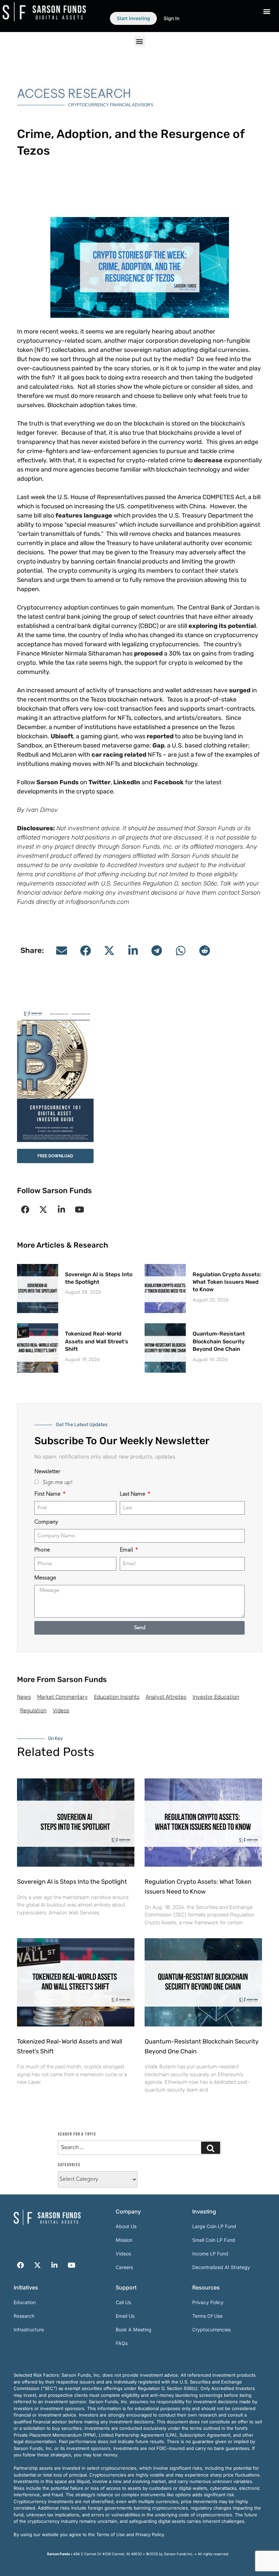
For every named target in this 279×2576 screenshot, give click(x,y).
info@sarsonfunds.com (97, 902)
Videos (61, 1710)
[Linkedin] (61, 1209)
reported (160, 736)
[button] (140, 41)
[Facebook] (25, 1209)
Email (127, 1550)
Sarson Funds (58, 782)
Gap (158, 745)
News (24, 1697)
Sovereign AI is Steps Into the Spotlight (72, 1882)
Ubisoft (62, 736)
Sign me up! (58, 1483)
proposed (148, 653)
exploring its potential (222, 626)
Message (45, 1578)
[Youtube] (79, 1209)
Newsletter (47, 1472)
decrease (208, 460)
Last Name (133, 1494)
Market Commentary (62, 1697)
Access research (74, 93)
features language (84, 515)
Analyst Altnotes (166, 1697)
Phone (42, 1550)
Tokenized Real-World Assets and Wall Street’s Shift (97, 1341)
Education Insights (117, 1697)
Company (46, 1522)
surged (240, 690)
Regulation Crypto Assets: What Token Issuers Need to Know (227, 1282)
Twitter (100, 782)
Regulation (33, 1710)
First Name (48, 1494)
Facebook (169, 782)
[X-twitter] (43, 1209)
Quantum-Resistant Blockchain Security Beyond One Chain (219, 1341)
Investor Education (216, 1697)
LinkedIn (127, 782)
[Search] (211, 2148)
